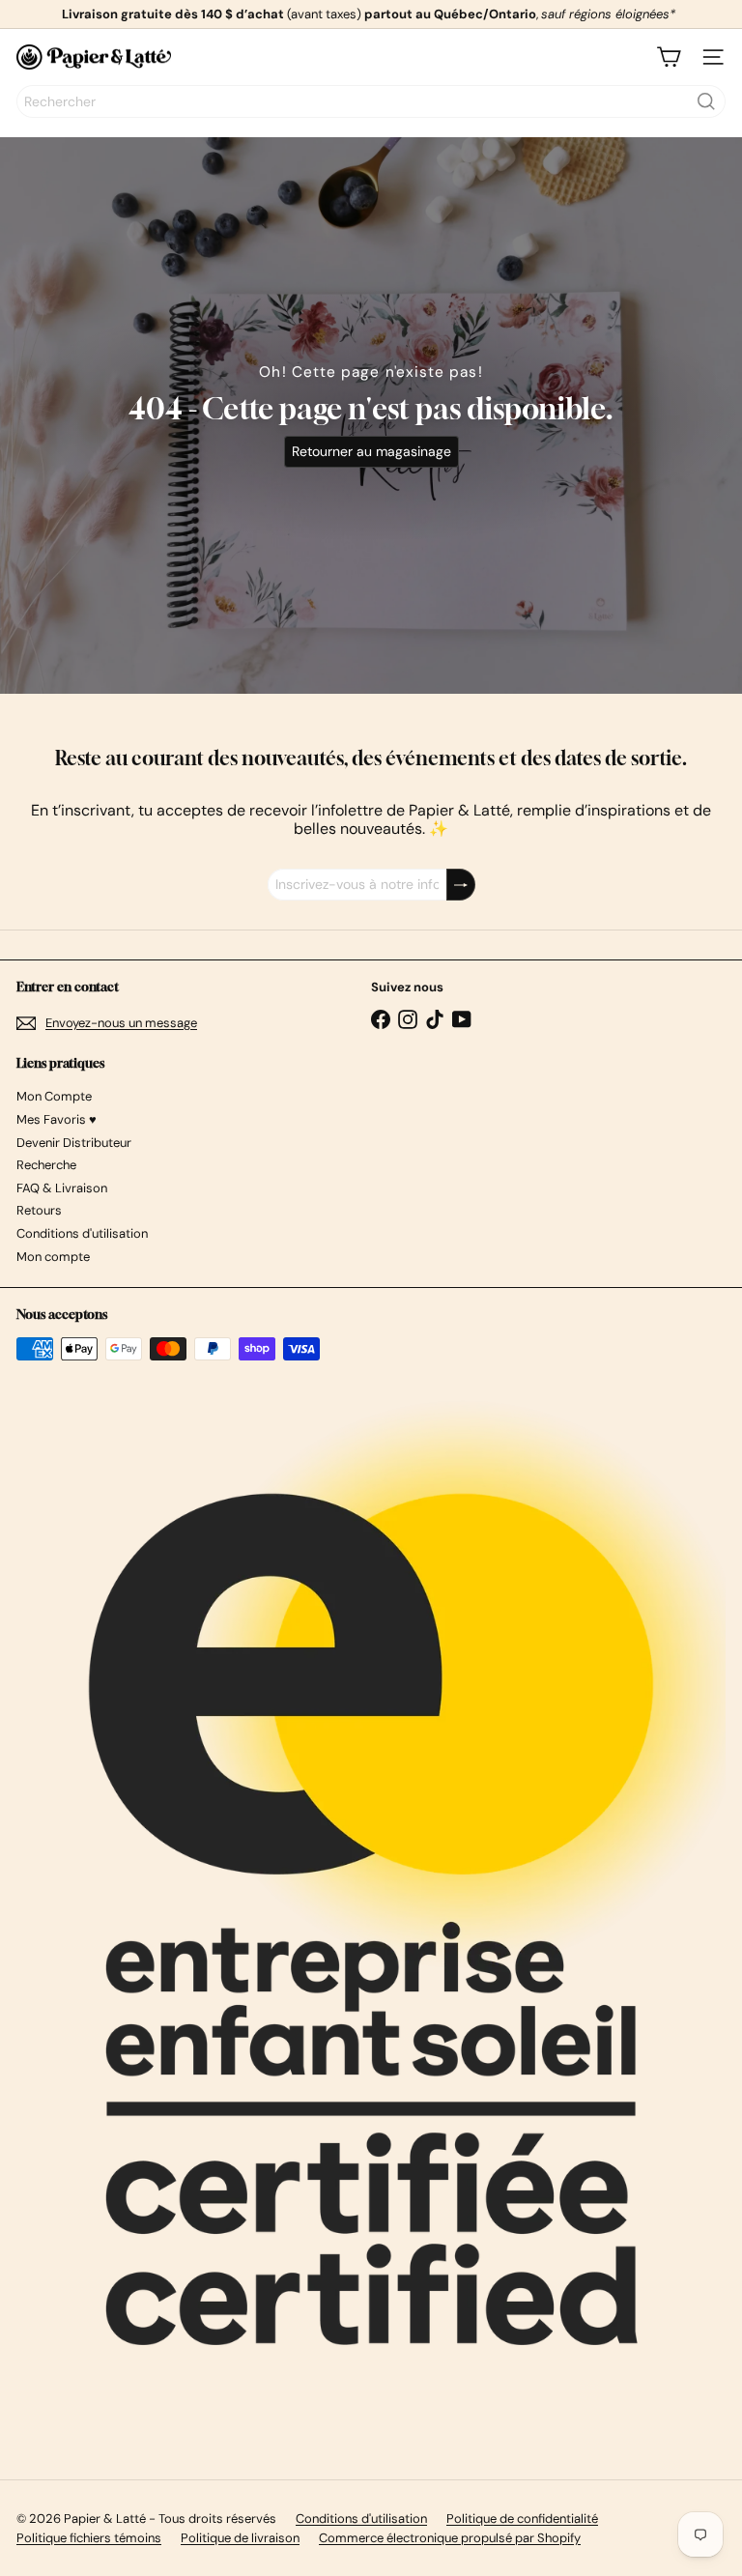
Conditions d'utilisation (82, 1233)
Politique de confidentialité (522, 2519)
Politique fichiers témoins (89, 2538)
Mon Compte (54, 1096)
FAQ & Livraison (62, 1188)
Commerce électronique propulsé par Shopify (450, 2538)
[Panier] (669, 57)
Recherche (46, 1165)
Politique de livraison (240, 2538)
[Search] (706, 101)
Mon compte (53, 1257)
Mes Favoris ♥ (57, 1119)
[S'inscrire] (461, 885)
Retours (39, 1210)
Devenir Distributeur (74, 1143)
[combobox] (371, 101)
